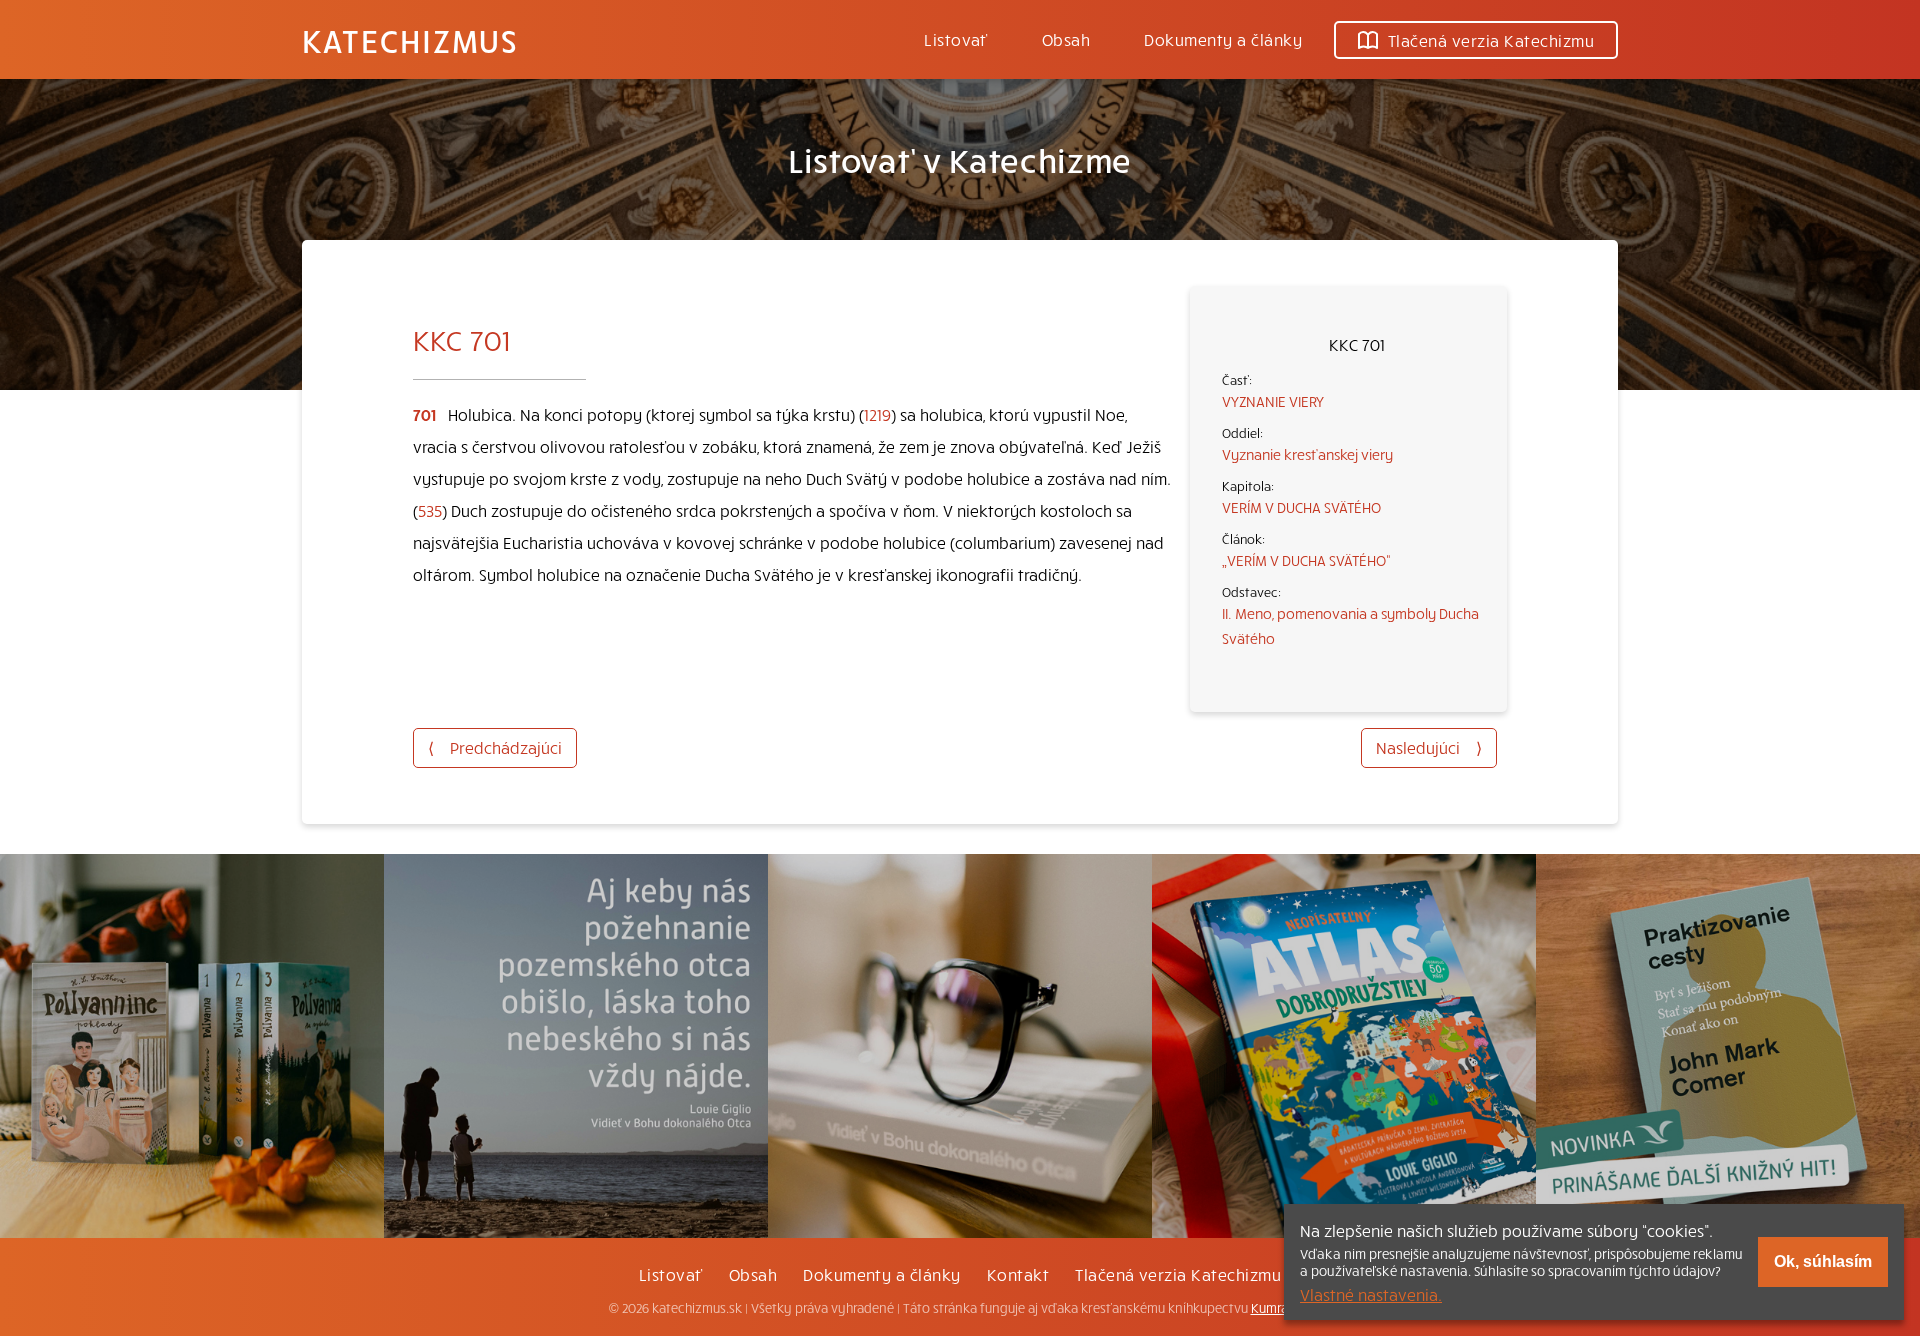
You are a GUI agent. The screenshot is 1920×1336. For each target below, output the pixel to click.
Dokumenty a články (1223, 39)
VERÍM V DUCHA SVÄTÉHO (1301, 507)
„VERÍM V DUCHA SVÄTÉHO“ (1306, 560)
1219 (877, 414)
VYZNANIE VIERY (1273, 401)
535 (430, 510)
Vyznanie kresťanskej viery (1307, 454)
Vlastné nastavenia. (1371, 1294)
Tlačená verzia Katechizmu (1491, 40)
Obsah (1066, 39)
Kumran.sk (1281, 1308)
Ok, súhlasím (1823, 1261)
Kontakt (1018, 1274)
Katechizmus (410, 40)
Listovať (956, 39)
